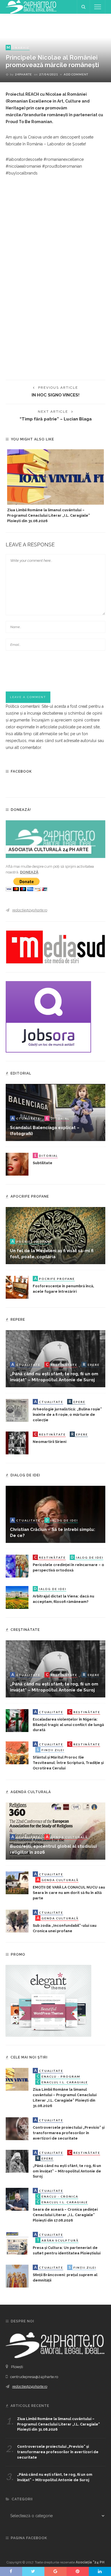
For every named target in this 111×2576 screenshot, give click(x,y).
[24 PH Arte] (31, 7)
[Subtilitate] (17, 1164)
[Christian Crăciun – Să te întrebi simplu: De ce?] (55, 1514)
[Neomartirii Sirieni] (17, 1442)
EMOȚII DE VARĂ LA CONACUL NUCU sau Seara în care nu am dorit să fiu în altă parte (69, 1893)
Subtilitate (43, 1163)
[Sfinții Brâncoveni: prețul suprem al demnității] (17, 2276)
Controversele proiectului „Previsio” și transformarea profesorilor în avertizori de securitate (69, 2133)
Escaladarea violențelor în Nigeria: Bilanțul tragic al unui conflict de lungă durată (68, 1725)
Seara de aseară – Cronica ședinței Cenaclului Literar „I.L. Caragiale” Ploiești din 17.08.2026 (65, 2215)
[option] (55, 487)
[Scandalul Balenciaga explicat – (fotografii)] (55, 1112)
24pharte (23, 74)
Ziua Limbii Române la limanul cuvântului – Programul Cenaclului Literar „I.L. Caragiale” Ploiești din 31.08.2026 (49, 515)
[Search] (83, 7)
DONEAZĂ (29, 872)
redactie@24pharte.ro (30, 910)
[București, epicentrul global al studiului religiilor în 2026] (55, 1831)
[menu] (98, 7)
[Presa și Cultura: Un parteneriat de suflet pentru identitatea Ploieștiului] (17, 2243)
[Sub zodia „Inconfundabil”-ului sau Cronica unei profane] (17, 1921)
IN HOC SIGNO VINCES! (55, 395)
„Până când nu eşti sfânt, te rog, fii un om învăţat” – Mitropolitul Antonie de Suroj (67, 2171)
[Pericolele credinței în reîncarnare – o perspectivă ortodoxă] (17, 1565)
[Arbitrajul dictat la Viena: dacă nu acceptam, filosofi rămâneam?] (17, 1597)
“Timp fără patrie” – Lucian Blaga (56, 419)
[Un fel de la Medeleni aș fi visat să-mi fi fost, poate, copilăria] (55, 1235)
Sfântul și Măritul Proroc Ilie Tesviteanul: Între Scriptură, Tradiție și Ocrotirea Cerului (68, 1763)
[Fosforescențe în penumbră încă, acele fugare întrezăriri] (17, 1287)
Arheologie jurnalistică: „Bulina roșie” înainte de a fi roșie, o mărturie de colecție (67, 1415)
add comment (76, 74)
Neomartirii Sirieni (50, 1442)
